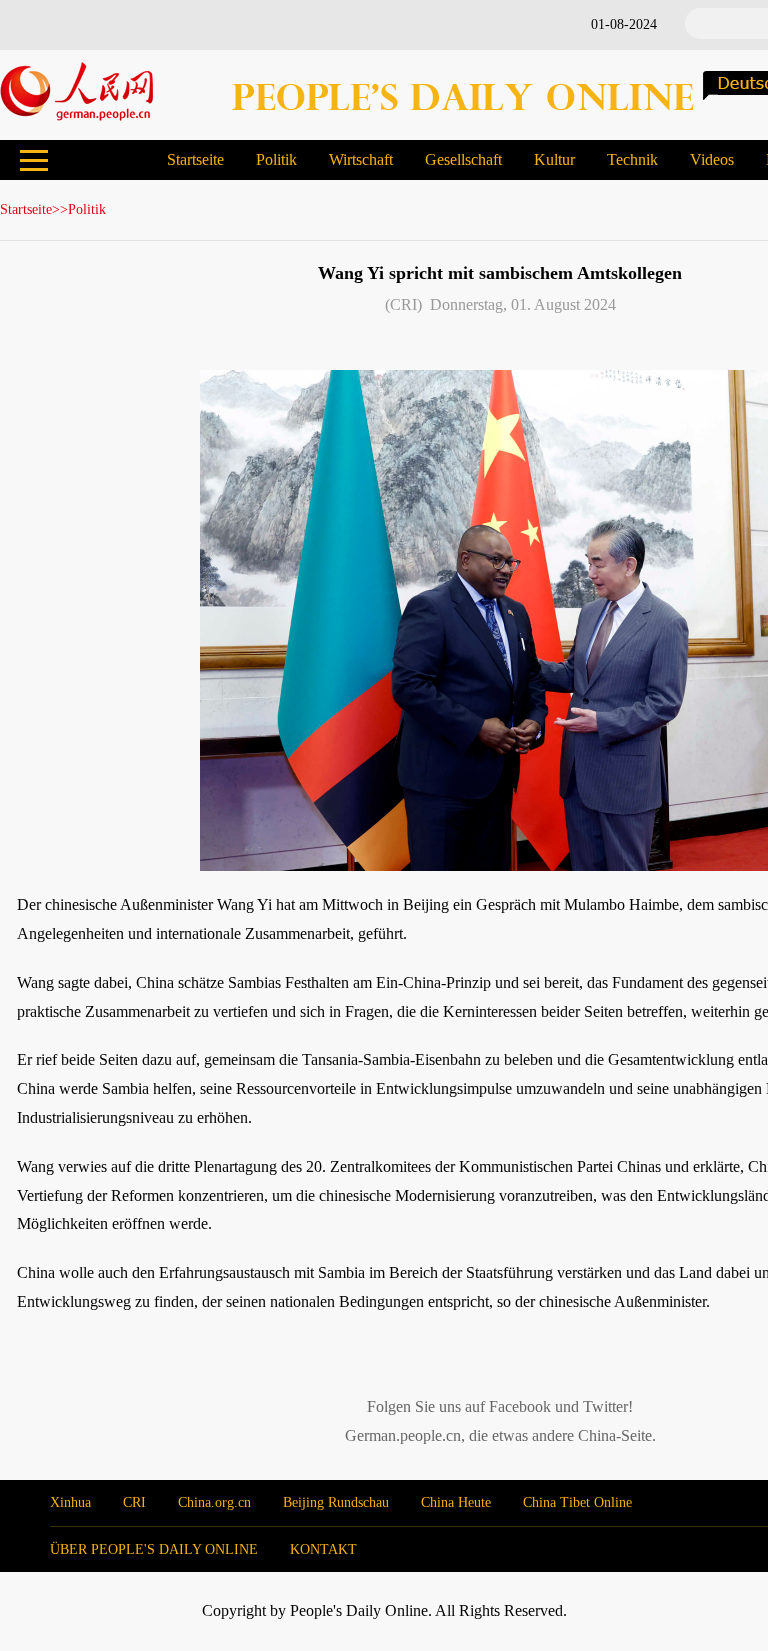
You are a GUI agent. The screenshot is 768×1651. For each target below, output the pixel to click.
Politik (276, 159)
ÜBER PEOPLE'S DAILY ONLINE (154, 1549)
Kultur (554, 159)
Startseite (195, 159)
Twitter (605, 1406)
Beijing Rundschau (336, 1502)
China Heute (456, 1502)
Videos (712, 159)
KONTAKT (323, 1549)
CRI (134, 1502)
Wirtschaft (361, 159)
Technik (632, 159)
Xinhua (70, 1502)
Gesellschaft (463, 159)
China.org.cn (214, 1502)
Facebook (520, 1406)
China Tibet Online (577, 1502)
